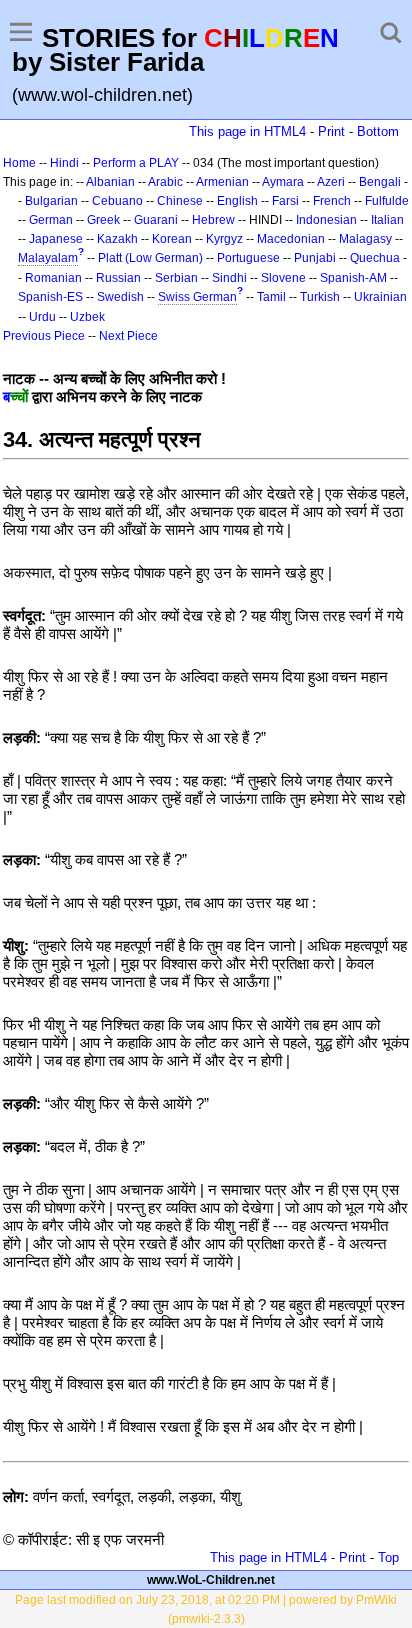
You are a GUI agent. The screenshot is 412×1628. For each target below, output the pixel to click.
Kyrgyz (224, 239)
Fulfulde (387, 201)
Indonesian (326, 220)
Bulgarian (51, 201)
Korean (172, 239)
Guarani (156, 220)
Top (388, 1557)
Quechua (375, 258)
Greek (103, 220)
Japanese (56, 239)
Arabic (165, 182)
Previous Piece (44, 336)
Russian (118, 278)
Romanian (53, 278)
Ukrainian (380, 297)
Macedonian (291, 239)
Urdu (42, 317)
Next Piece (128, 336)
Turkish (320, 297)
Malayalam (48, 258)
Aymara (283, 182)
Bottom (378, 131)
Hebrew (213, 220)
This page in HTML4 (247, 131)
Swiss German (197, 297)
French (332, 201)
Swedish (120, 297)
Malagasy (365, 239)
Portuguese (248, 258)
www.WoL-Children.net (211, 1580)
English (237, 201)
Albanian (110, 182)
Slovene (283, 278)
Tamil (271, 297)
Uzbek (87, 317)
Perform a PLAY (136, 163)
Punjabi (315, 258)
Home (19, 163)
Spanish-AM (353, 278)
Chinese (180, 201)
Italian (387, 220)
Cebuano (117, 201)
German (51, 220)
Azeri (331, 182)
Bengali (380, 182)
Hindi (64, 163)
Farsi (285, 201)
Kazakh (117, 239)
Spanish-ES (50, 297)
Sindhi (229, 278)
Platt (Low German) (150, 258)
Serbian (176, 278)
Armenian (222, 182)
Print (331, 131)
